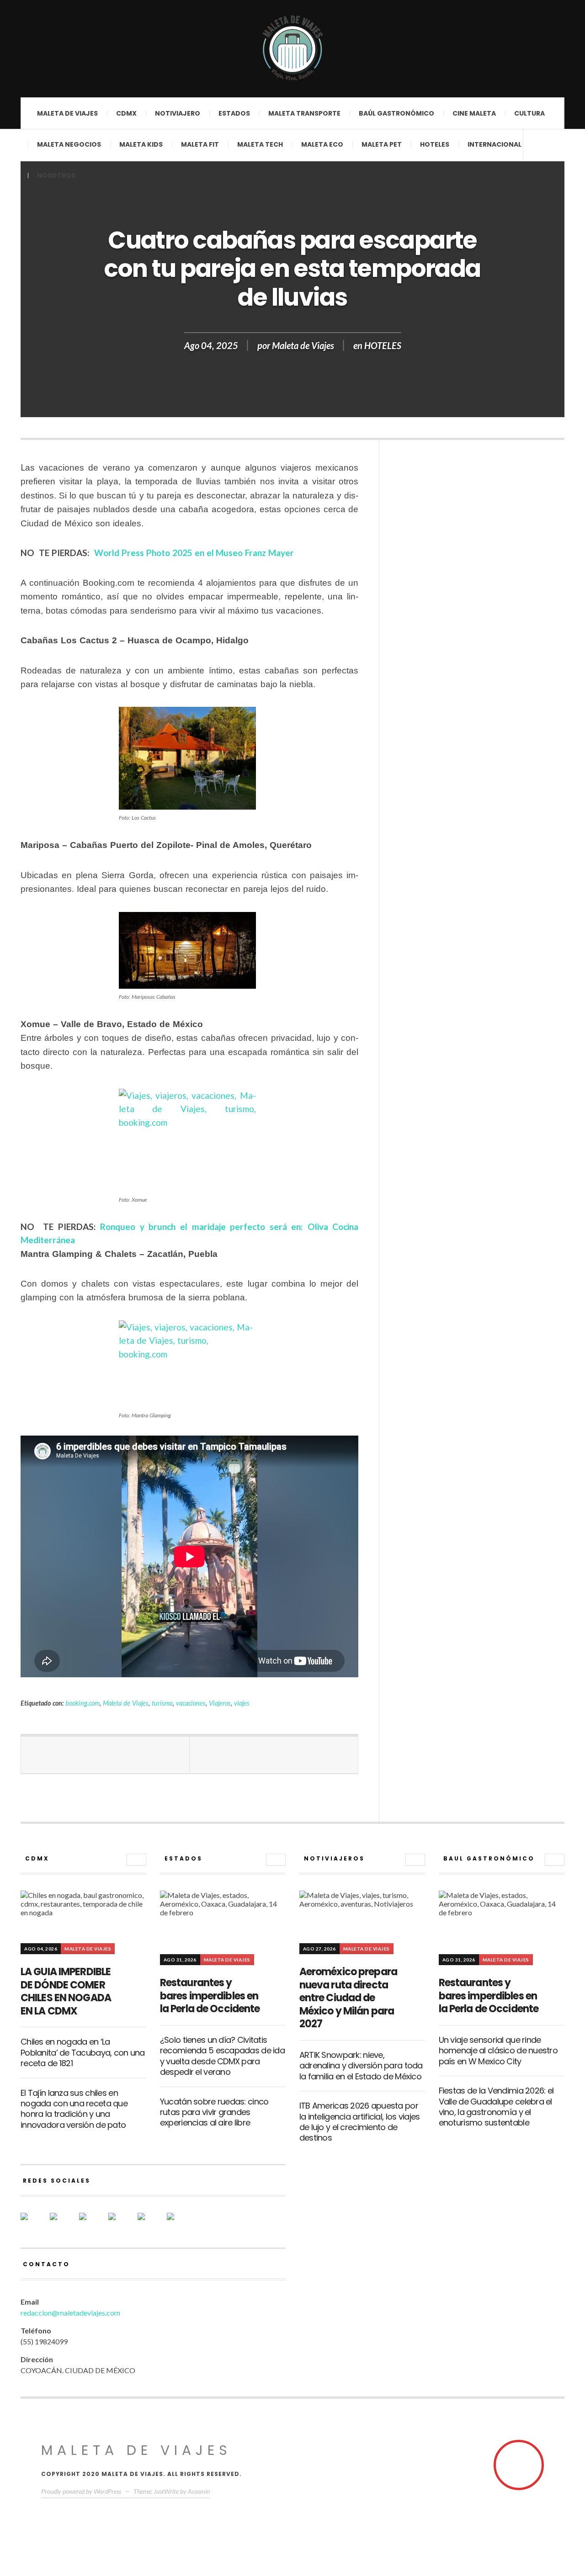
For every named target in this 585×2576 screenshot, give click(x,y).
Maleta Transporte (304, 113)
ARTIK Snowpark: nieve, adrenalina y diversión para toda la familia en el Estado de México (361, 2066)
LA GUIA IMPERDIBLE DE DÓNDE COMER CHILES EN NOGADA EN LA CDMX (66, 1991)
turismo (162, 1703)
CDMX (126, 113)
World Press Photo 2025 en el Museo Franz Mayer (193, 553)
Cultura (529, 113)
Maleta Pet (382, 144)
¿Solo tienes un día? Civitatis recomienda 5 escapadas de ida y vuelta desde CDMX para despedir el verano (222, 2056)
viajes (242, 1703)
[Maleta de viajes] (292, 48)
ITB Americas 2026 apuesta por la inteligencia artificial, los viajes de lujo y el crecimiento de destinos (360, 2122)
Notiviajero (178, 113)
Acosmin (199, 2491)
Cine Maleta (474, 113)
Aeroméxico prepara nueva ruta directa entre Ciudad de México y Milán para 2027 (348, 1998)
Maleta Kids (141, 144)
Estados (234, 113)
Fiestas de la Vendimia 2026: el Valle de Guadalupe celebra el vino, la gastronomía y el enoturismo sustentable (496, 2107)
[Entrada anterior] (105, 1755)
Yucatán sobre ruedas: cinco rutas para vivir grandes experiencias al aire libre (214, 2112)
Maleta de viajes (67, 113)
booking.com (82, 1703)
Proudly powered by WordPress (81, 2491)
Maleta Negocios (69, 144)
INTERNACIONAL (495, 144)
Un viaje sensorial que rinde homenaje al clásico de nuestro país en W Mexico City (498, 2051)
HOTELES (435, 144)
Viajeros (220, 1703)
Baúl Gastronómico (396, 113)
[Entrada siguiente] (274, 1755)
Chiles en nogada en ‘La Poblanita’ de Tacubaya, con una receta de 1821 (83, 2052)
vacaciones (191, 1703)
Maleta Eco (322, 144)
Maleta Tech (260, 144)
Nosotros (56, 175)
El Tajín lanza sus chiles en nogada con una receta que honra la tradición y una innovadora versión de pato (74, 2109)
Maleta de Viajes (303, 345)
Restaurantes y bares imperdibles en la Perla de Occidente (210, 1996)
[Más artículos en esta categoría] (136, 1860)
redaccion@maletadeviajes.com (70, 2313)
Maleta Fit (200, 144)
